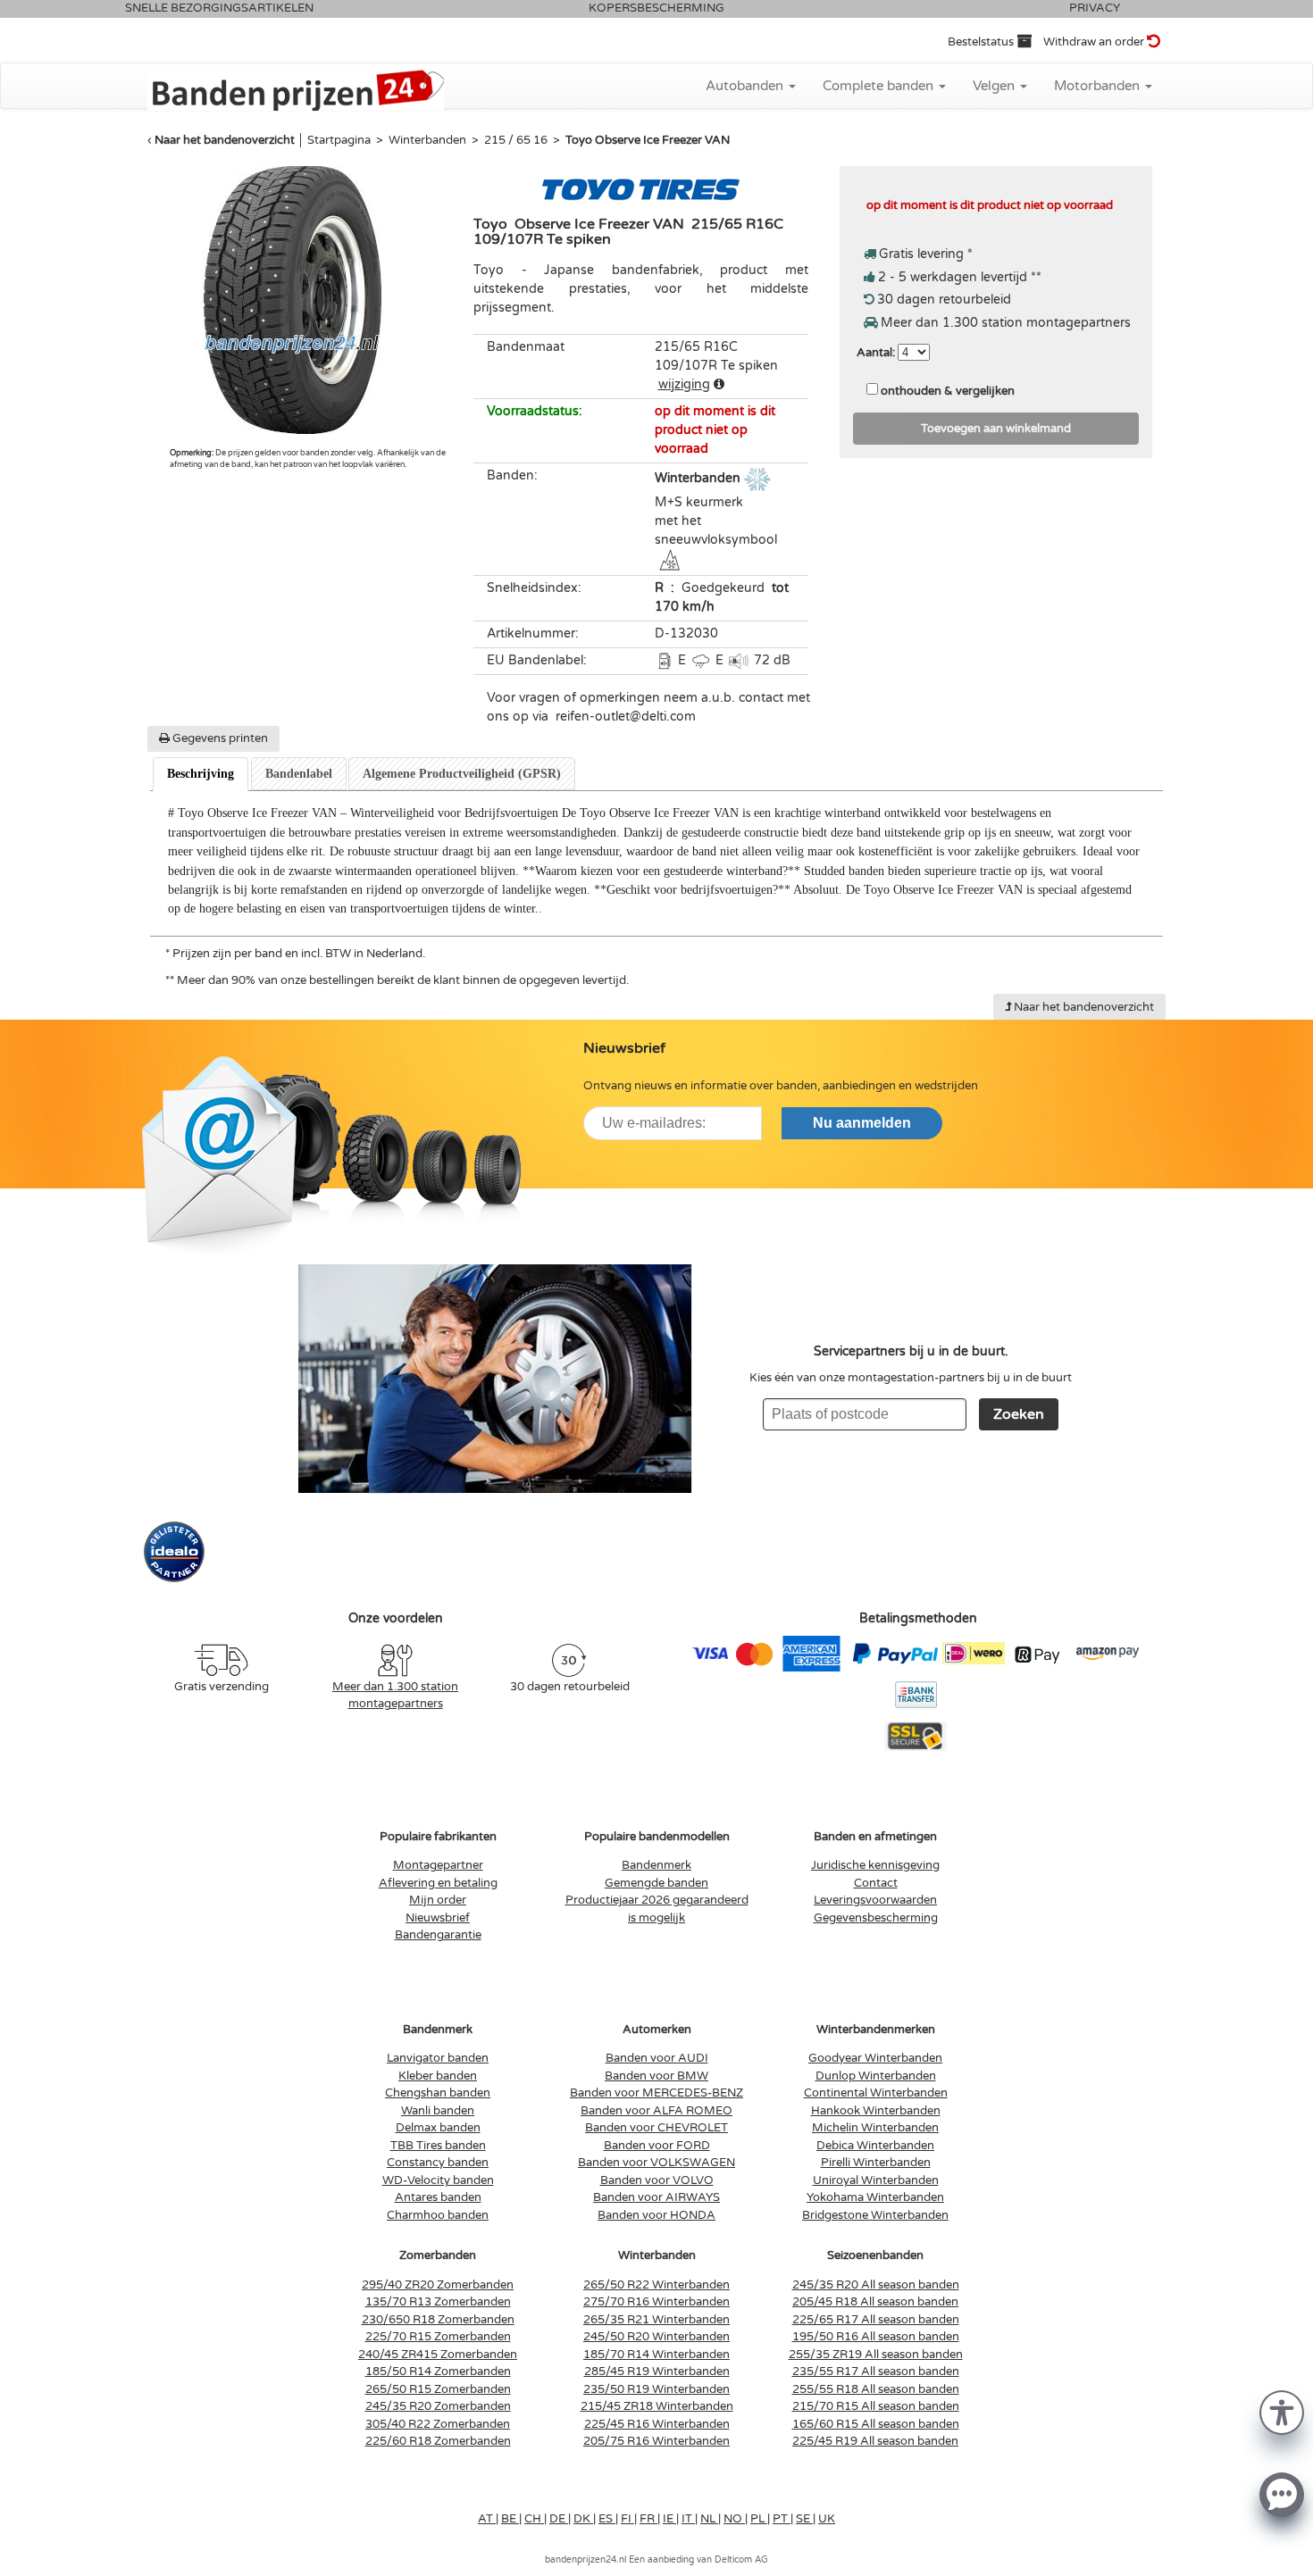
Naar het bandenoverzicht (225, 140)
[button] (1282, 2411)
